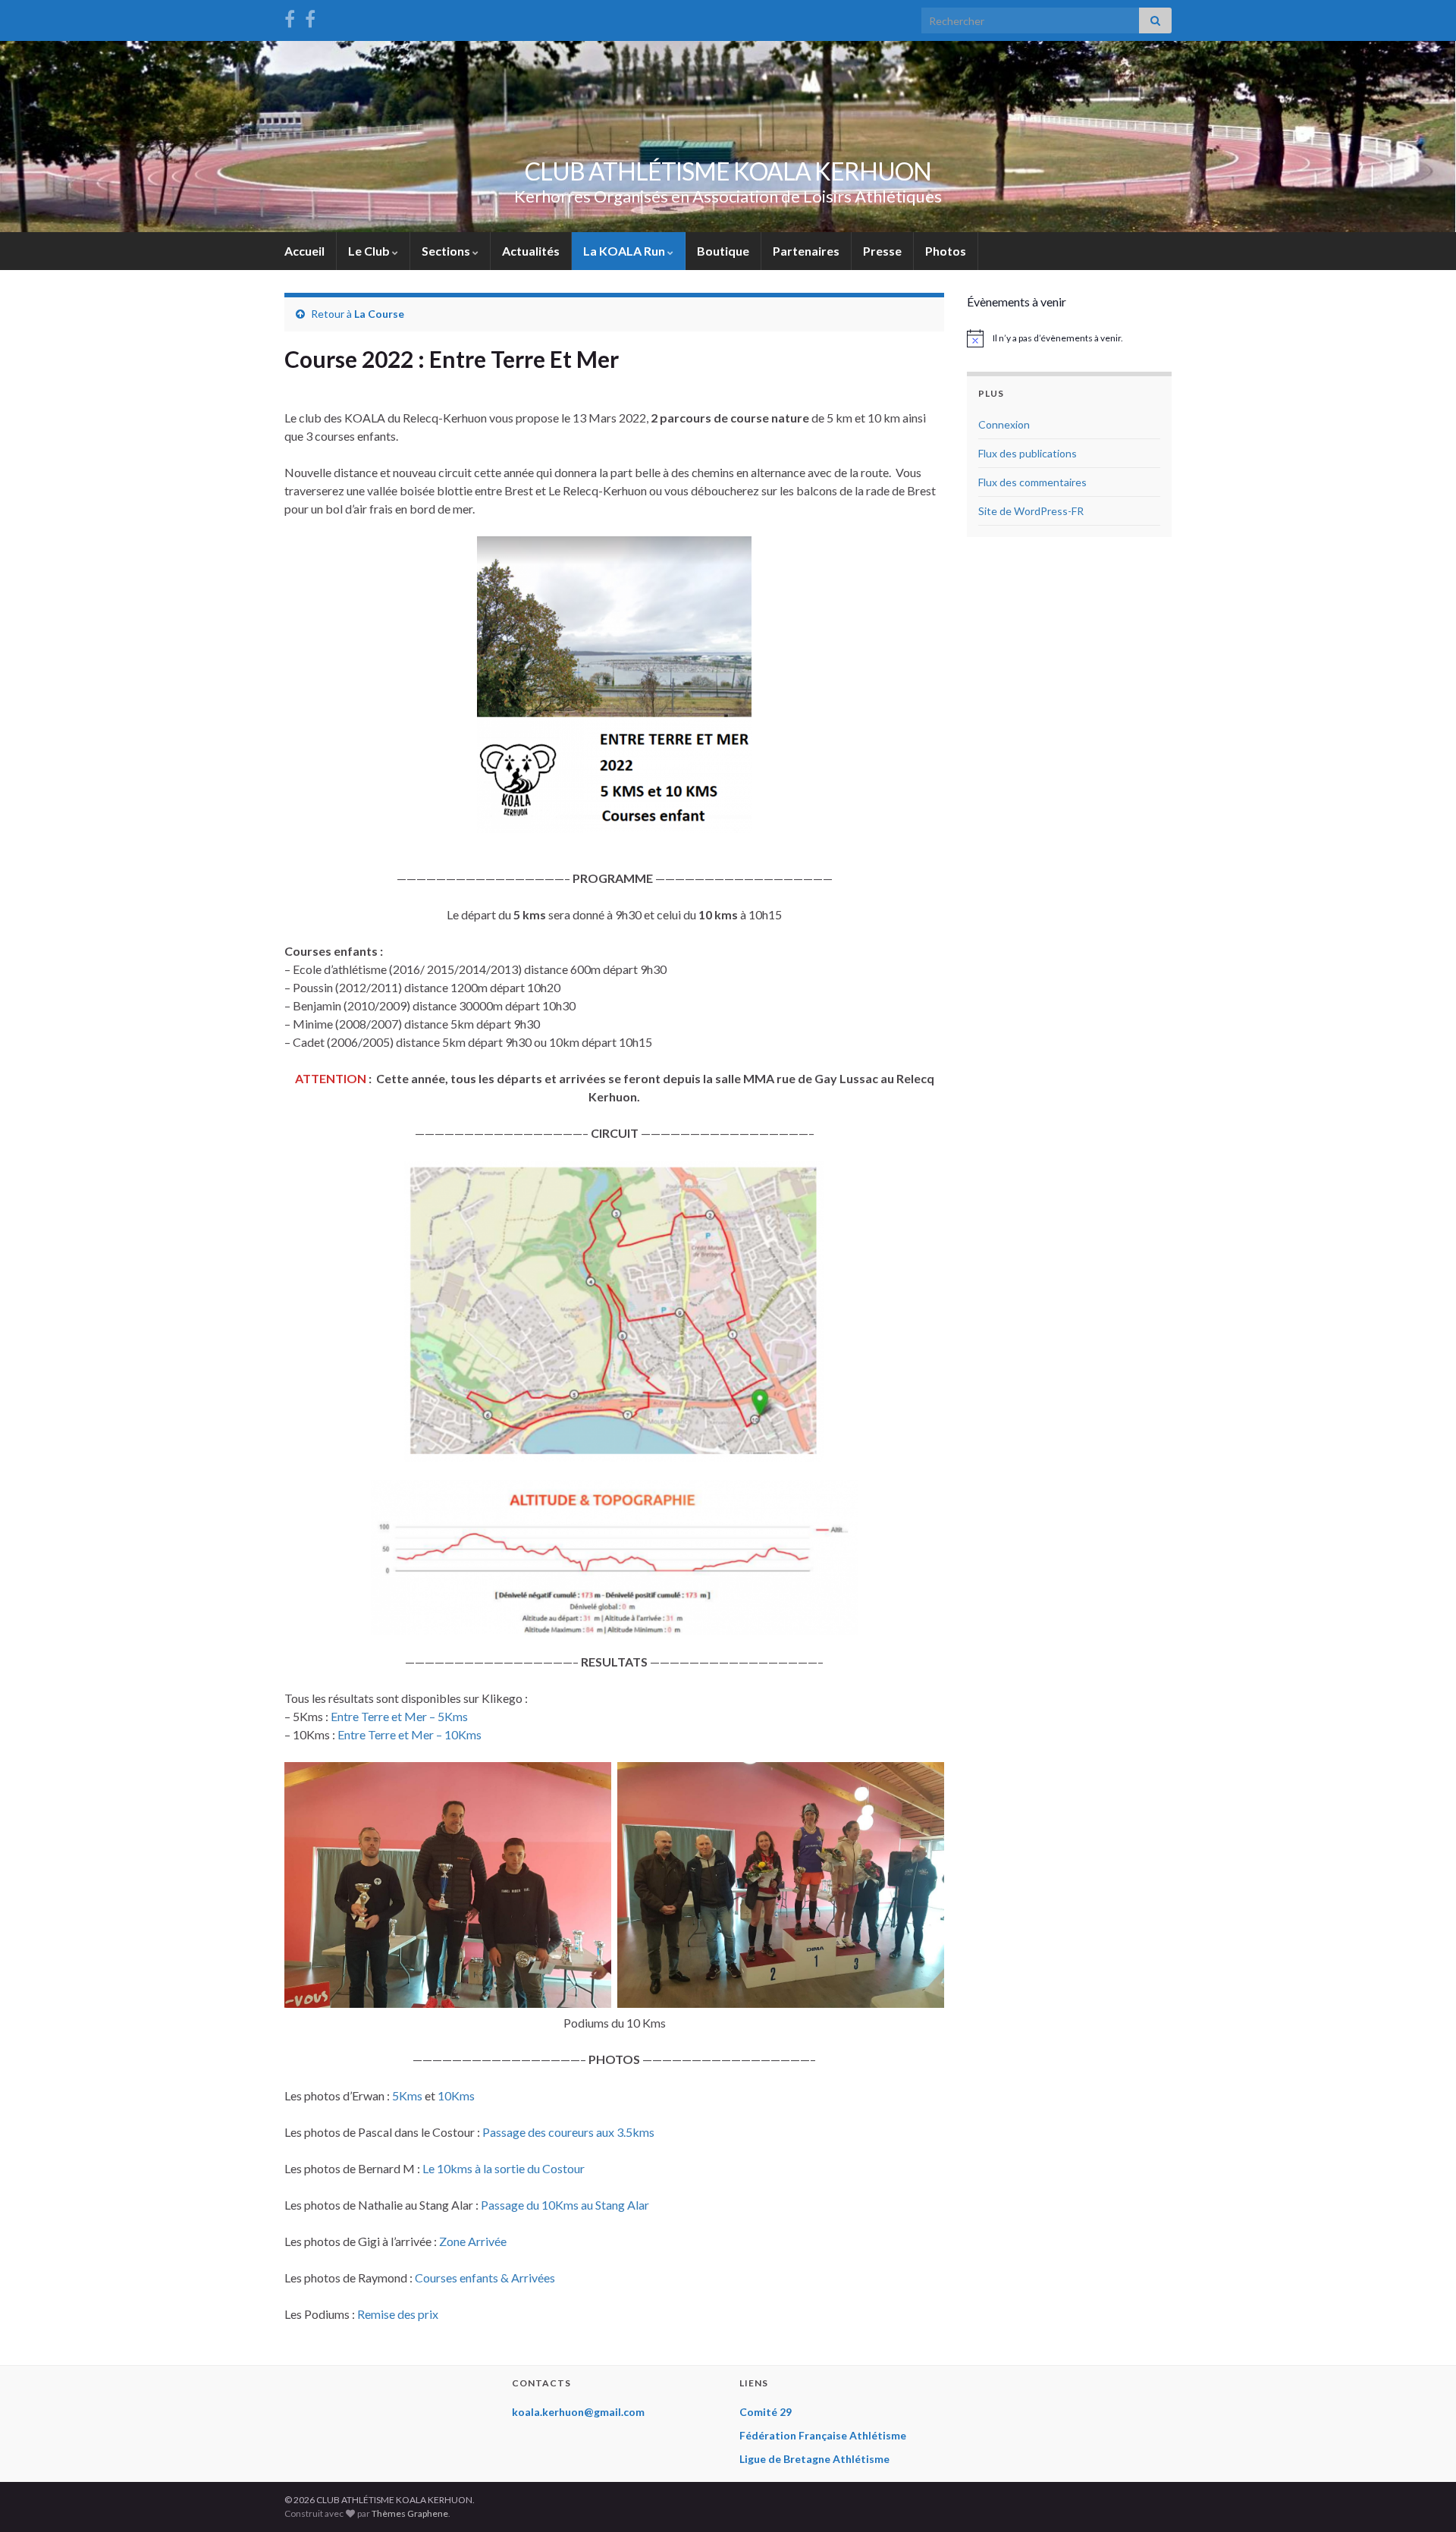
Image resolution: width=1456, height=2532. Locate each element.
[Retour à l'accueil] (728, 137)
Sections (447, 251)
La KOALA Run (625, 251)
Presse (882, 251)
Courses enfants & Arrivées (485, 2278)
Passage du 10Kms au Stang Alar (565, 2205)
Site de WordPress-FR (1031, 511)
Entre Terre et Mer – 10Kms (409, 1734)
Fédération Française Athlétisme (823, 2435)
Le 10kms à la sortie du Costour (504, 2168)
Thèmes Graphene (410, 2513)
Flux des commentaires (1032, 482)
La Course (379, 314)
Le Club (370, 251)
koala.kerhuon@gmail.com (578, 2412)
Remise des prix (398, 2314)
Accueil (304, 251)
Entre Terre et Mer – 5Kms (399, 1716)
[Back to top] (1422, 2498)
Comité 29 (766, 2412)
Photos (946, 251)
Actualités (531, 251)
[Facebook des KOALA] (290, 16)
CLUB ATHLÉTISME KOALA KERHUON (728, 171)
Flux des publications (1028, 453)
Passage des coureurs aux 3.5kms (568, 2132)
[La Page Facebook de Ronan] (310, 16)
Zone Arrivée (473, 2241)
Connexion (1004, 424)
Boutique (723, 251)
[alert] (1069, 338)
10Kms (456, 2095)
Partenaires (806, 251)
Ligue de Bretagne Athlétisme (814, 2459)
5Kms (407, 2095)
